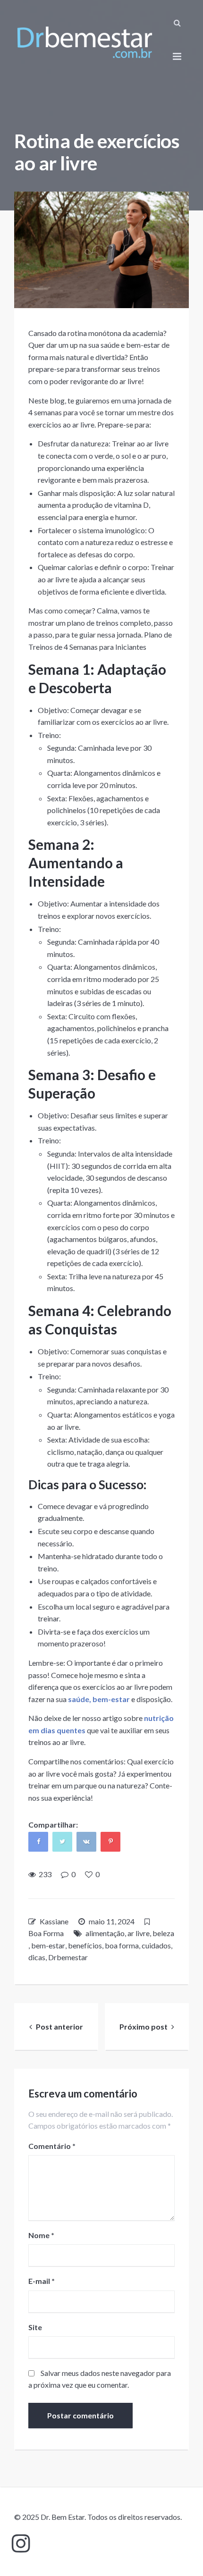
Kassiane (54, 1921)
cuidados (156, 1945)
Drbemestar (68, 1957)
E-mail (42, 2281)
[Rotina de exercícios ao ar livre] (101, 250)
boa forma (122, 1945)
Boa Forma (46, 1933)
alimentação (105, 1933)
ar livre (139, 1933)
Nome (41, 2235)
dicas (37, 1957)
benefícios (85, 1945)
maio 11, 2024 (112, 1921)
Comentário (52, 2146)
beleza (163, 1933)
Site (35, 2327)
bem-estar (48, 1945)
